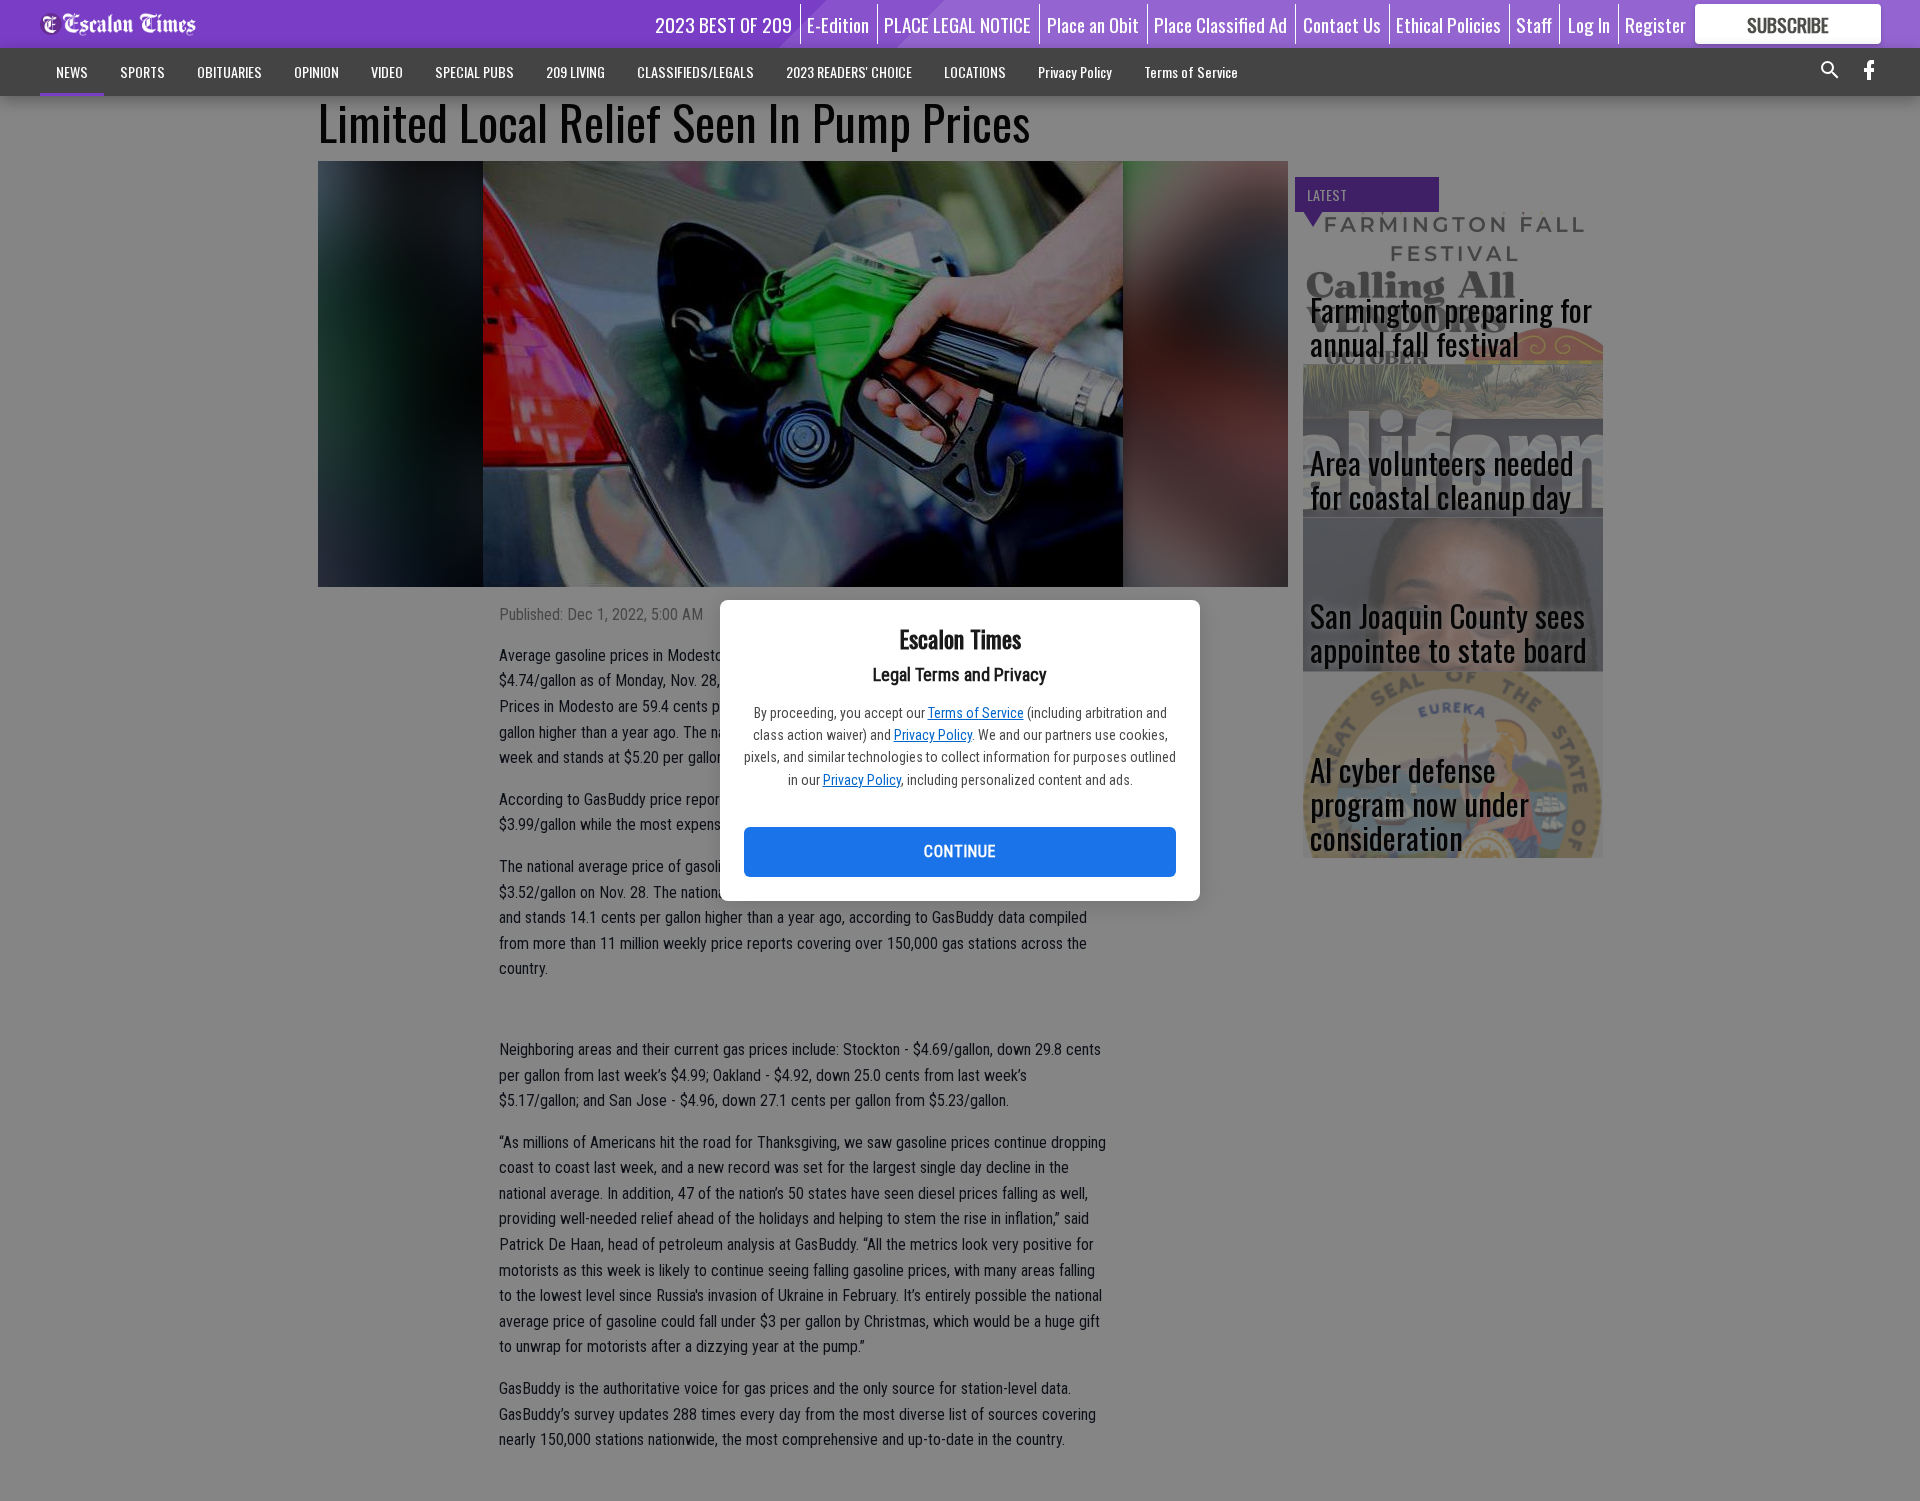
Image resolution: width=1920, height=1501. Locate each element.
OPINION (316, 71)
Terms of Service (976, 713)
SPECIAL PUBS (474, 71)
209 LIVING (575, 71)
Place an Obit (1093, 24)
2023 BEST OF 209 (723, 24)
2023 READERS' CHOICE (849, 71)
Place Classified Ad (1220, 24)
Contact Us (1342, 24)
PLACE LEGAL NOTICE (957, 24)
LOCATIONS (975, 71)
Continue (959, 851)
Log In (1589, 24)
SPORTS (142, 71)
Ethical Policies (1448, 24)
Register (1655, 24)
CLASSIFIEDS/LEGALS (695, 71)
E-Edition (838, 24)
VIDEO (387, 71)
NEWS (72, 71)
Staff (1534, 24)
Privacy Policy (933, 735)
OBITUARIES (229, 71)
